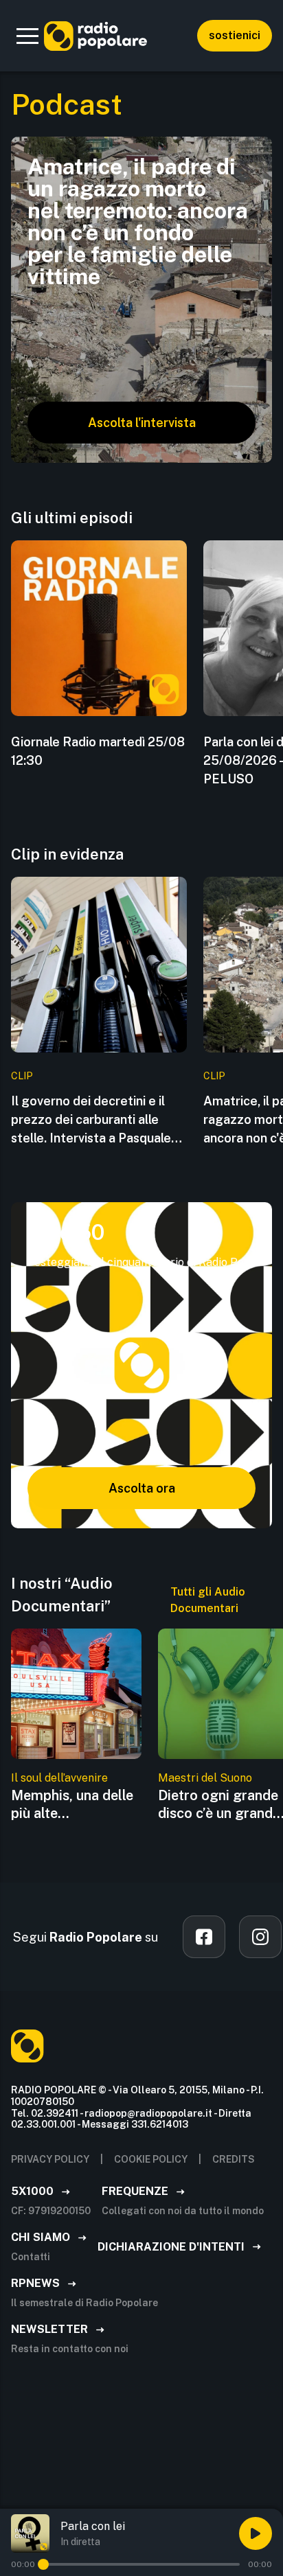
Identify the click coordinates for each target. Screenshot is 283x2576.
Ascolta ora (142, 1488)
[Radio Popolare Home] (95, 36)
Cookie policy (151, 2159)
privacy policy (50, 2159)
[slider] (43, 2564)
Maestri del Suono (205, 1778)
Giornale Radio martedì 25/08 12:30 (98, 751)
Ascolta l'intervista (142, 423)
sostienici (235, 35)
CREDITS (234, 2159)
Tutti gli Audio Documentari (208, 1600)
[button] (27, 36)
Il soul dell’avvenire (59, 1778)
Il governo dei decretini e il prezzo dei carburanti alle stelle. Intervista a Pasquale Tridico (91, 1120)
